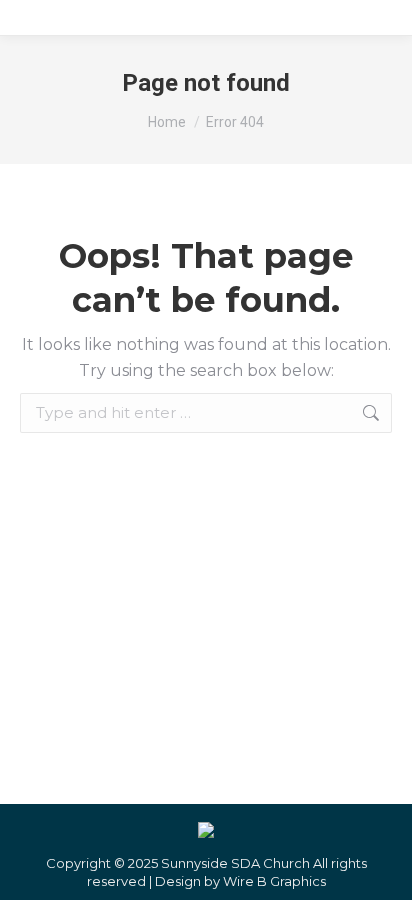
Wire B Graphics (274, 881)
